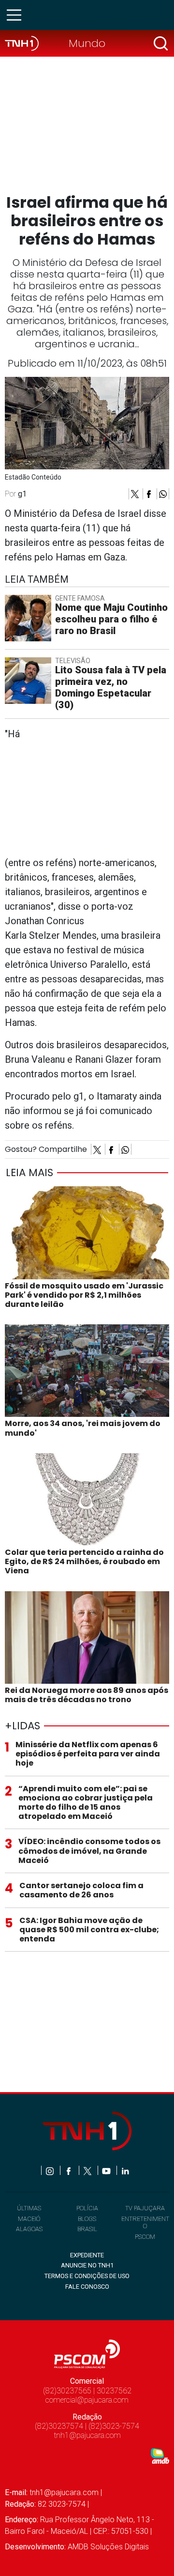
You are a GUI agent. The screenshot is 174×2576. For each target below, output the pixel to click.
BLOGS (87, 2219)
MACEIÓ (29, 2219)
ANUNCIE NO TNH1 (87, 2265)
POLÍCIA (87, 2208)
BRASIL (87, 2229)
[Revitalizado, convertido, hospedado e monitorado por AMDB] (160, 2455)
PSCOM (145, 2237)
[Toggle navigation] (17, 15)
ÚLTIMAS (29, 2208)
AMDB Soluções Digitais (108, 2547)
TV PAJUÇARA (145, 2208)
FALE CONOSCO (87, 2287)
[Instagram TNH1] (51, 2170)
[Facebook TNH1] (69, 2170)
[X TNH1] (88, 2170)
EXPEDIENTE (87, 2255)
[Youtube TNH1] (107, 2170)
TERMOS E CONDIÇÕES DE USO (87, 2276)
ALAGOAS (29, 2229)
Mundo (87, 43)
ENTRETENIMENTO (145, 2222)
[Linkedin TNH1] (125, 2170)
